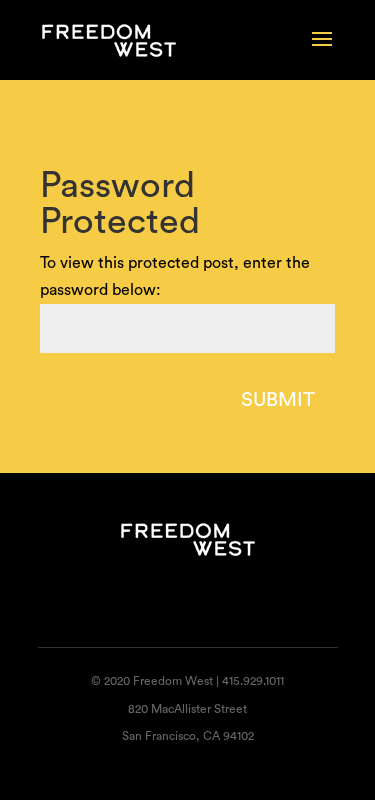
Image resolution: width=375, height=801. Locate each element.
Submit (278, 400)
